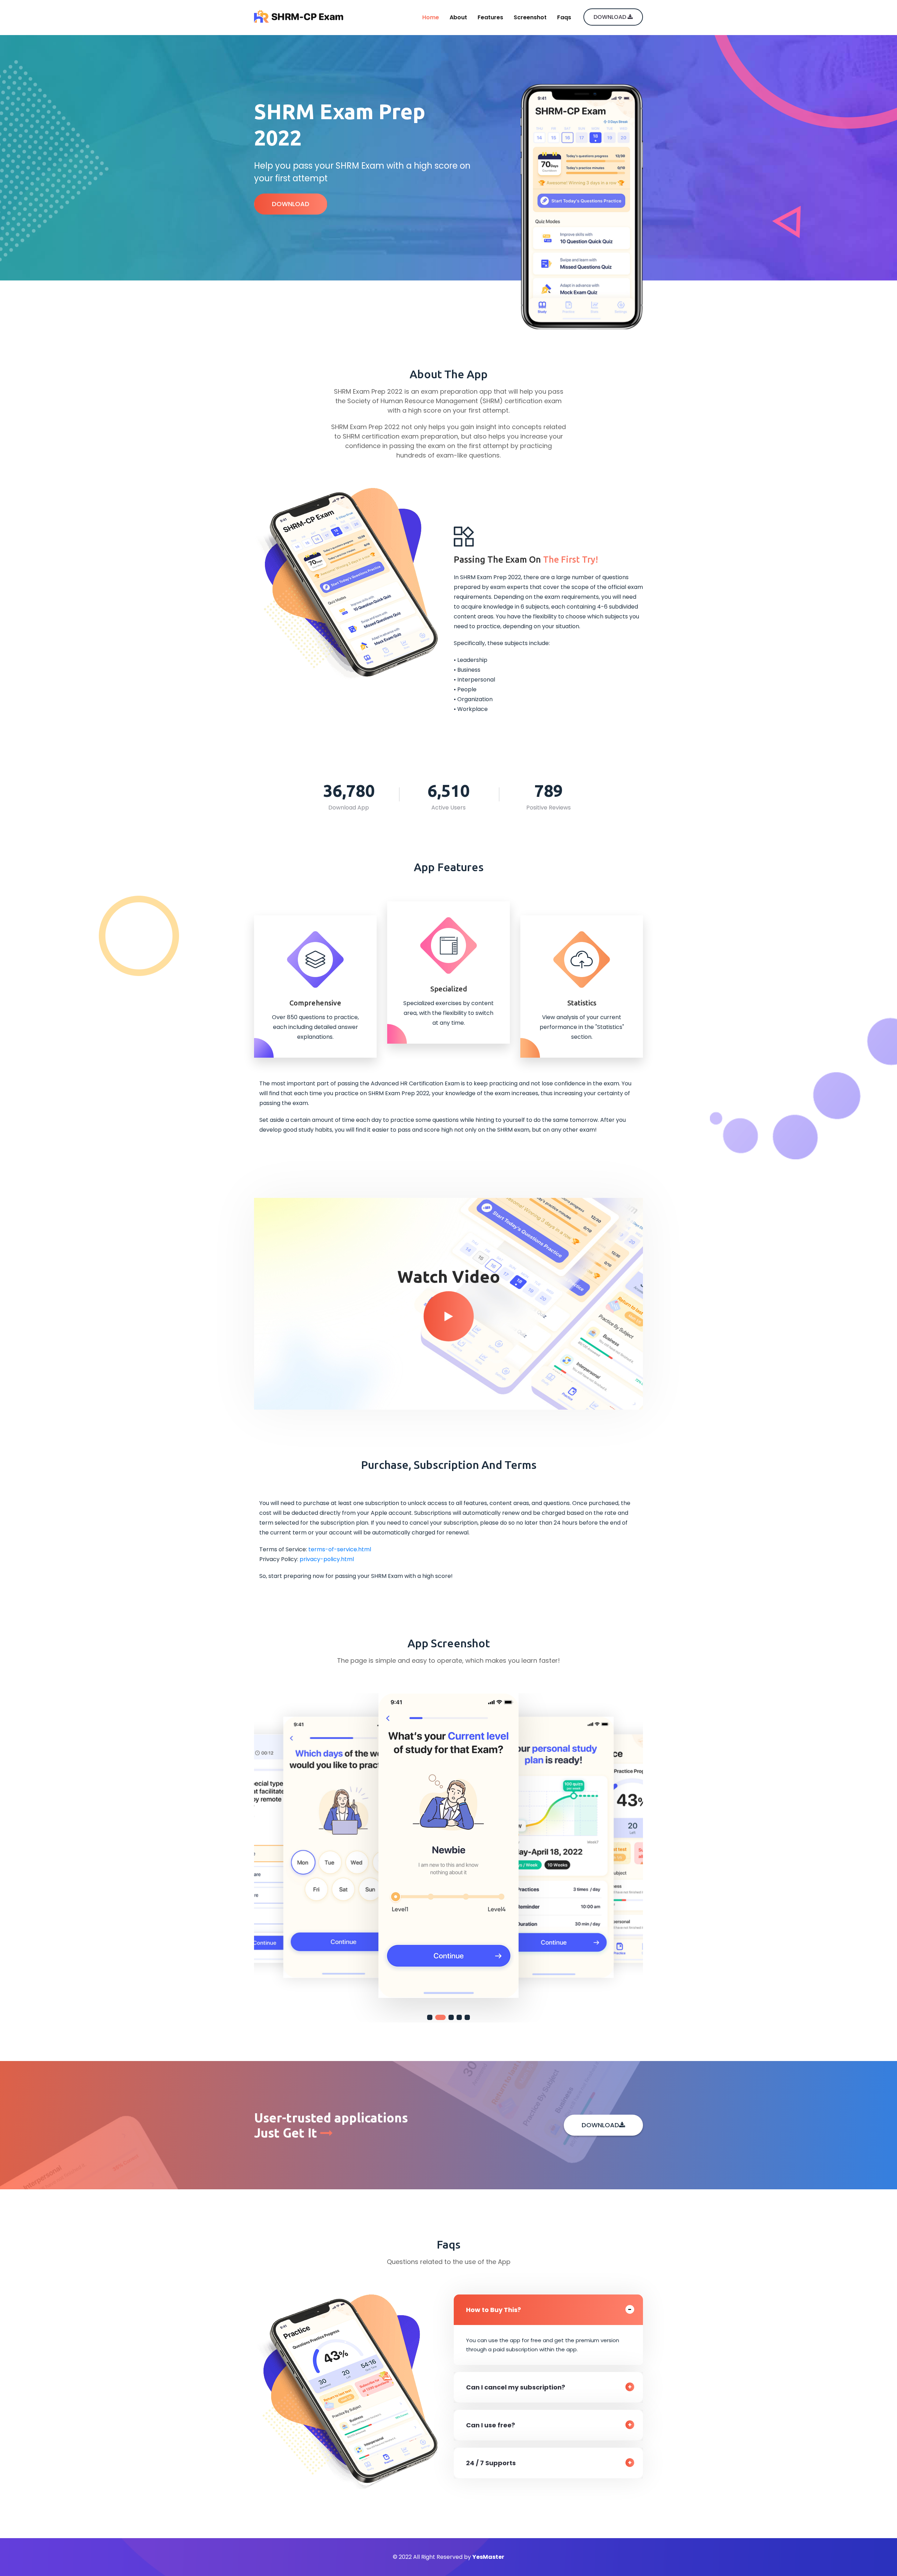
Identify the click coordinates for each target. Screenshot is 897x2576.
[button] (430, 2017)
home (431, 17)
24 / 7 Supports (491, 2463)
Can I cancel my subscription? (516, 2387)
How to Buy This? (494, 2310)
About (458, 17)
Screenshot (530, 17)
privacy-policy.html (327, 1559)
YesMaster (488, 2557)
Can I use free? (491, 2425)
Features (490, 17)
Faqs (564, 17)
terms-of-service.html (340, 1549)
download (611, 17)
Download (291, 204)
